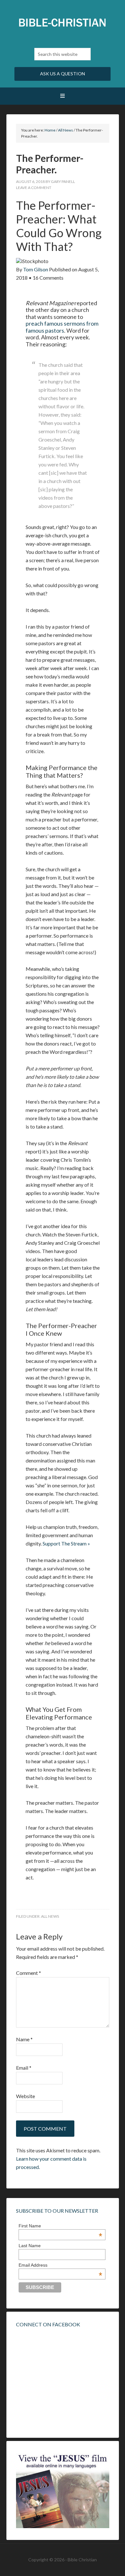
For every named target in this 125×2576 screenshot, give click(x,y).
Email (24, 2068)
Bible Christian (63, 22)
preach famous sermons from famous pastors (62, 327)
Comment (29, 1973)
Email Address (60, 2265)
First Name (60, 2226)
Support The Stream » (66, 1543)
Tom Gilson (36, 269)
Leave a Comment (34, 188)
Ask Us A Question (63, 74)
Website (25, 2096)
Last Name (30, 2246)
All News (50, 1916)
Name (24, 2039)
